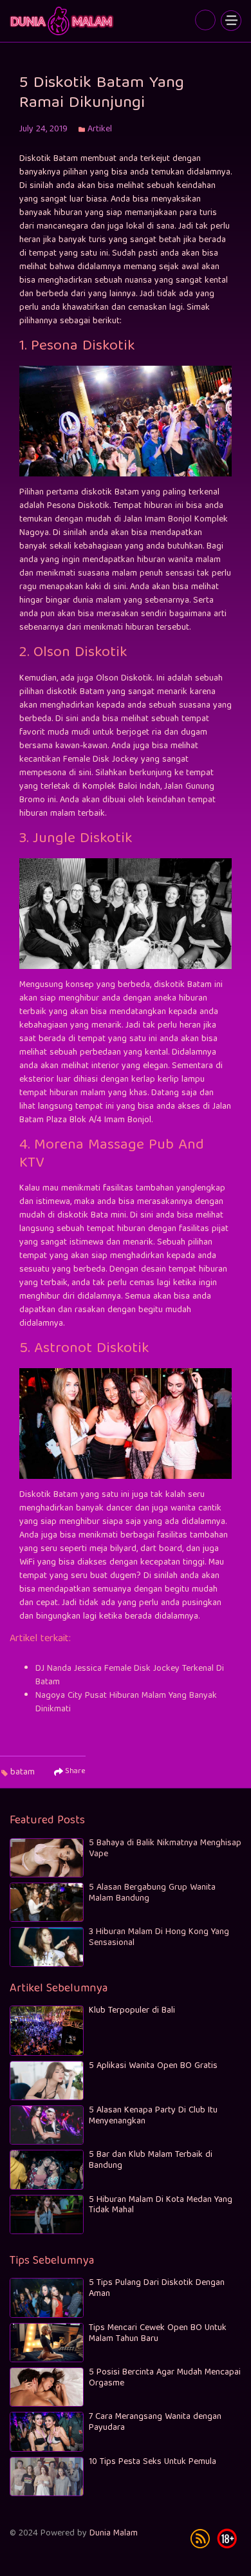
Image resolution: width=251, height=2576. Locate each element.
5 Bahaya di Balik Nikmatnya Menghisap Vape (165, 1849)
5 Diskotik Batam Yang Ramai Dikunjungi (63, 21)
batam (23, 1772)
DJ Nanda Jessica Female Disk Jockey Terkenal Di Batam (130, 1676)
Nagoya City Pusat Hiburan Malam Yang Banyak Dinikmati (126, 1703)
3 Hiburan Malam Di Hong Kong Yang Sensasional (159, 1938)
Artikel (100, 129)
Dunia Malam (114, 2534)
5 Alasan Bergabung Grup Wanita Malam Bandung (152, 1893)
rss (200, 2539)
